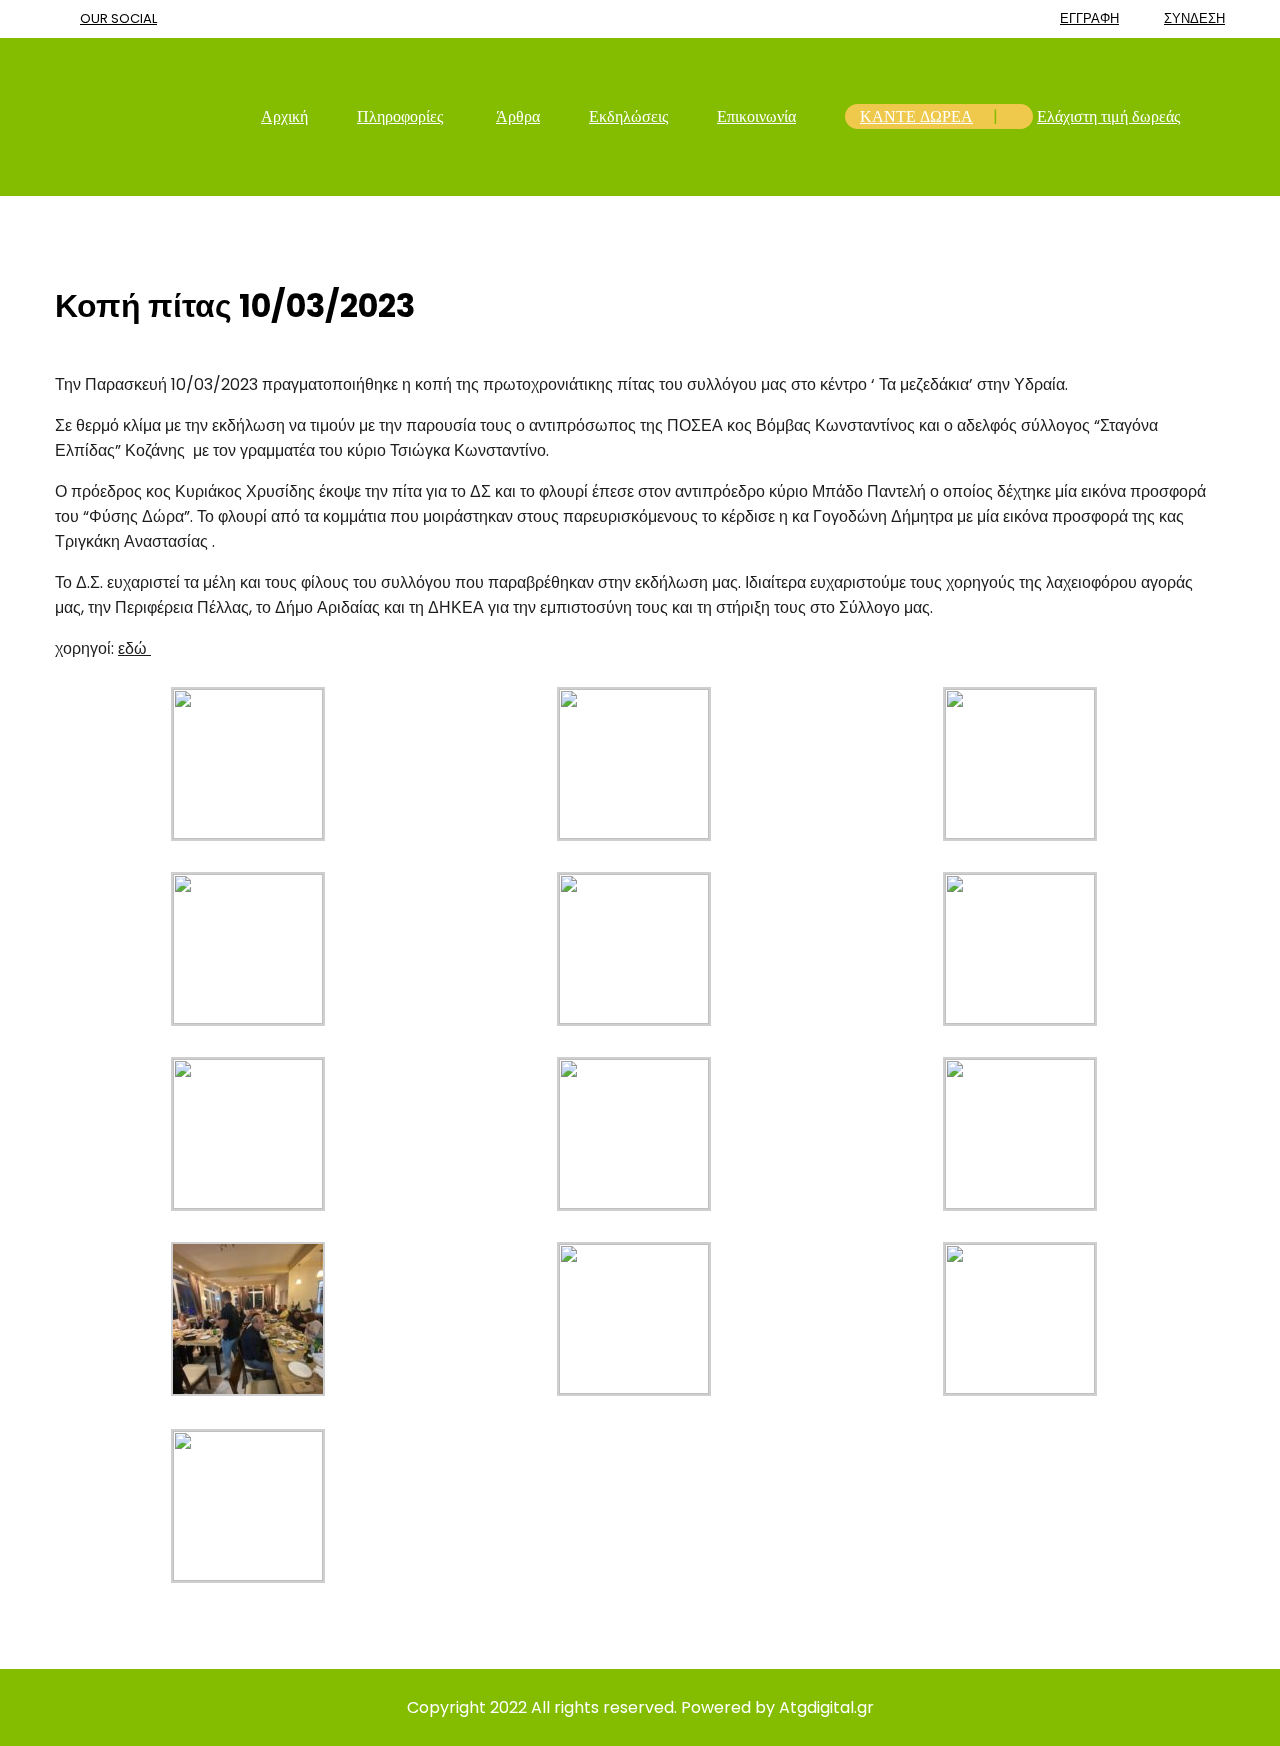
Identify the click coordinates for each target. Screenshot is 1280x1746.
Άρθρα (518, 116)
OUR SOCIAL (118, 18)
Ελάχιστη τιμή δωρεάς (1108, 116)
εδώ (134, 648)
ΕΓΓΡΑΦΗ (1089, 18)
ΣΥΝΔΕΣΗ (1194, 18)
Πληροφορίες (400, 116)
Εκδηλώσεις (628, 116)
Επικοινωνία (756, 116)
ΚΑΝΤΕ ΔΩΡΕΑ (916, 116)
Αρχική (284, 116)
